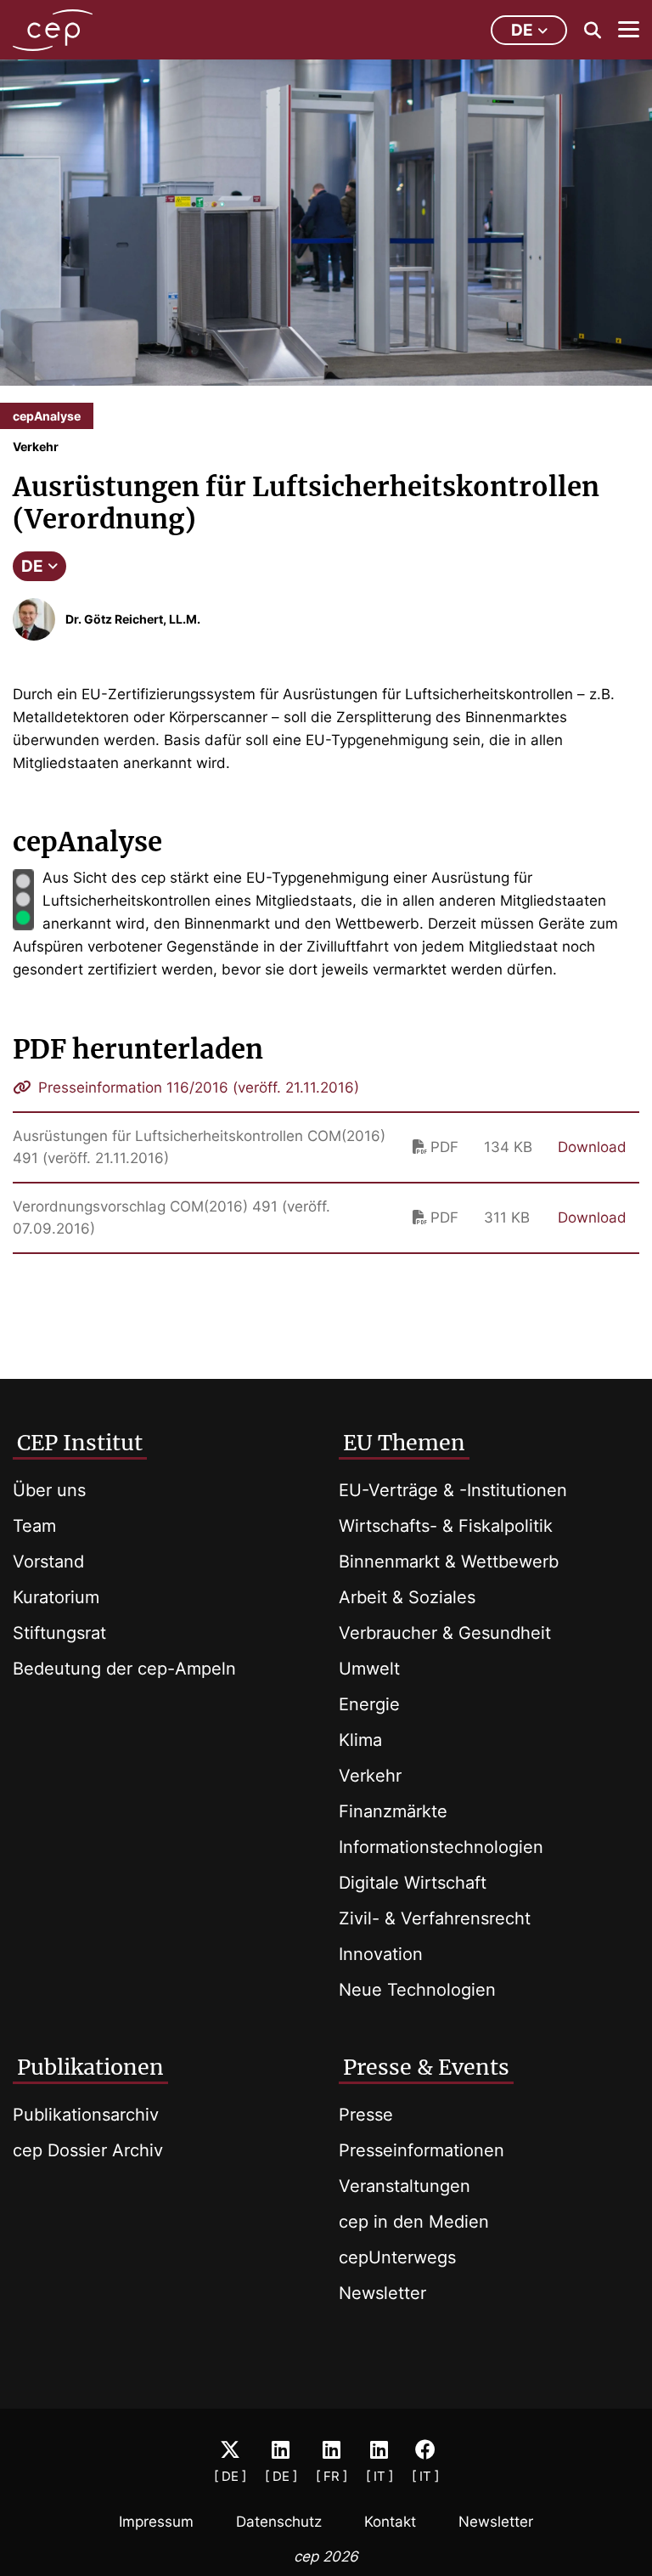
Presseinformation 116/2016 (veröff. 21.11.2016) (197, 1087)
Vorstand (48, 1562)
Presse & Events (426, 2067)
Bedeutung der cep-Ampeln (124, 1669)
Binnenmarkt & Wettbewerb (449, 1562)
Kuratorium (56, 1597)
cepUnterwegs (397, 2257)
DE (32, 566)
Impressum (156, 2522)
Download (592, 1147)
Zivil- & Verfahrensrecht (435, 1918)
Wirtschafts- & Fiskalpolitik (446, 1526)
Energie (369, 1704)
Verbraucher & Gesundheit (445, 1633)
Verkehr (370, 1776)
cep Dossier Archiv (88, 2150)
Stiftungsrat (59, 1633)
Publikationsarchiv (86, 2115)
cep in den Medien (414, 2222)
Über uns (49, 1490)
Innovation (381, 1954)
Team (34, 1526)
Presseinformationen (422, 2150)
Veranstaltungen (405, 2186)
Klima (360, 1740)
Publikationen (90, 2067)
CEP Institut (80, 1443)
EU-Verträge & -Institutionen (453, 1490)
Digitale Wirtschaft (413, 1883)
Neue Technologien (417, 1990)
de (522, 30)
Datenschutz (279, 2522)
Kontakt (390, 2522)
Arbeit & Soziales (407, 1597)
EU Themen (404, 1443)
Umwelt (369, 1669)
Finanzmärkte (393, 1811)
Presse (366, 2115)
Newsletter (382, 2293)
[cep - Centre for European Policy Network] (53, 30)
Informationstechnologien (441, 1847)
